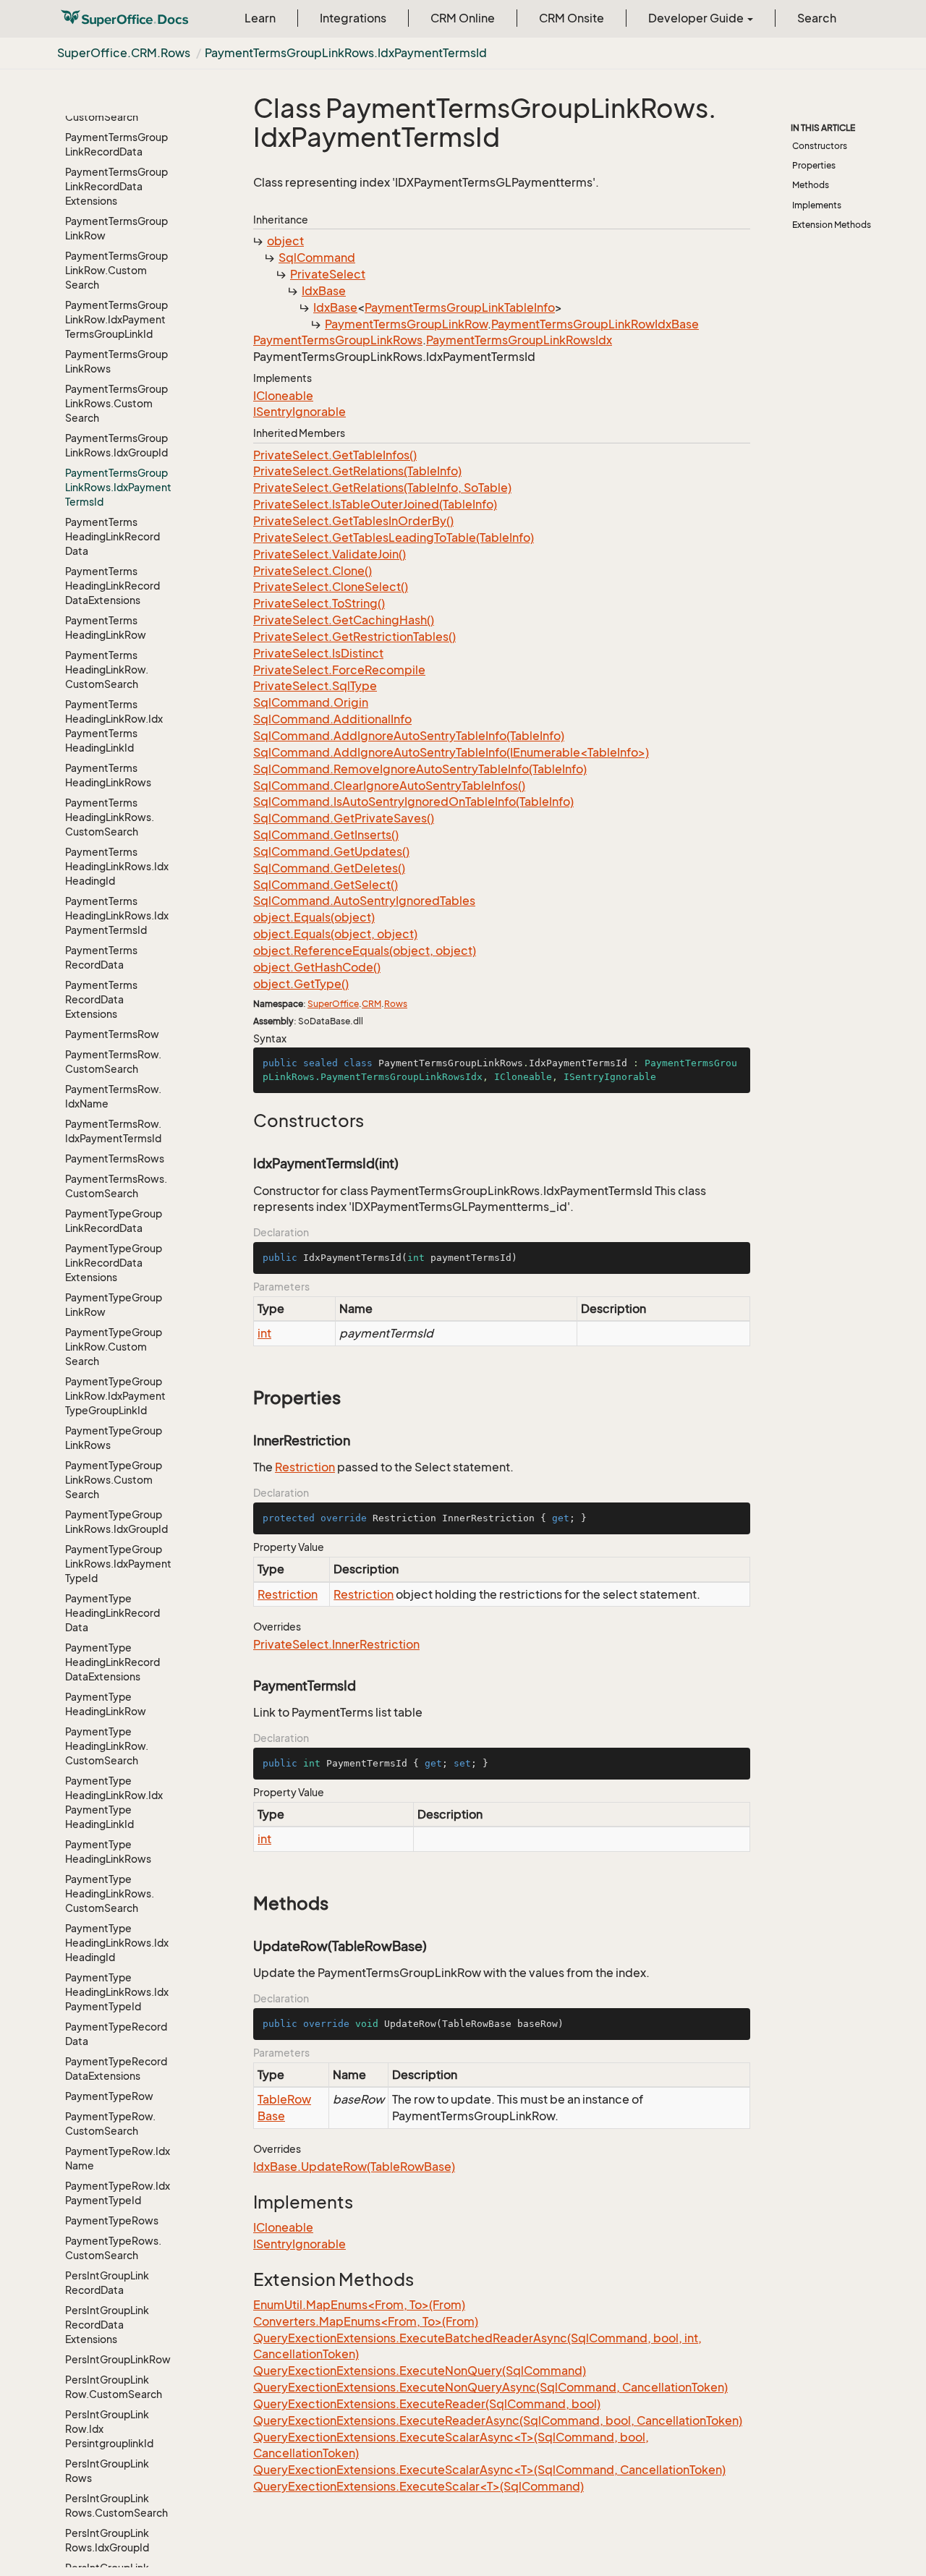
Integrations (353, 18)
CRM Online (463, 18)
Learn (260, 18)
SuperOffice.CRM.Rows (124, 53)
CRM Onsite (572, 18)
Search (817, 18)
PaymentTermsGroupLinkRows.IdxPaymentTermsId (346, 53)
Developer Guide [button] (697, 18)
